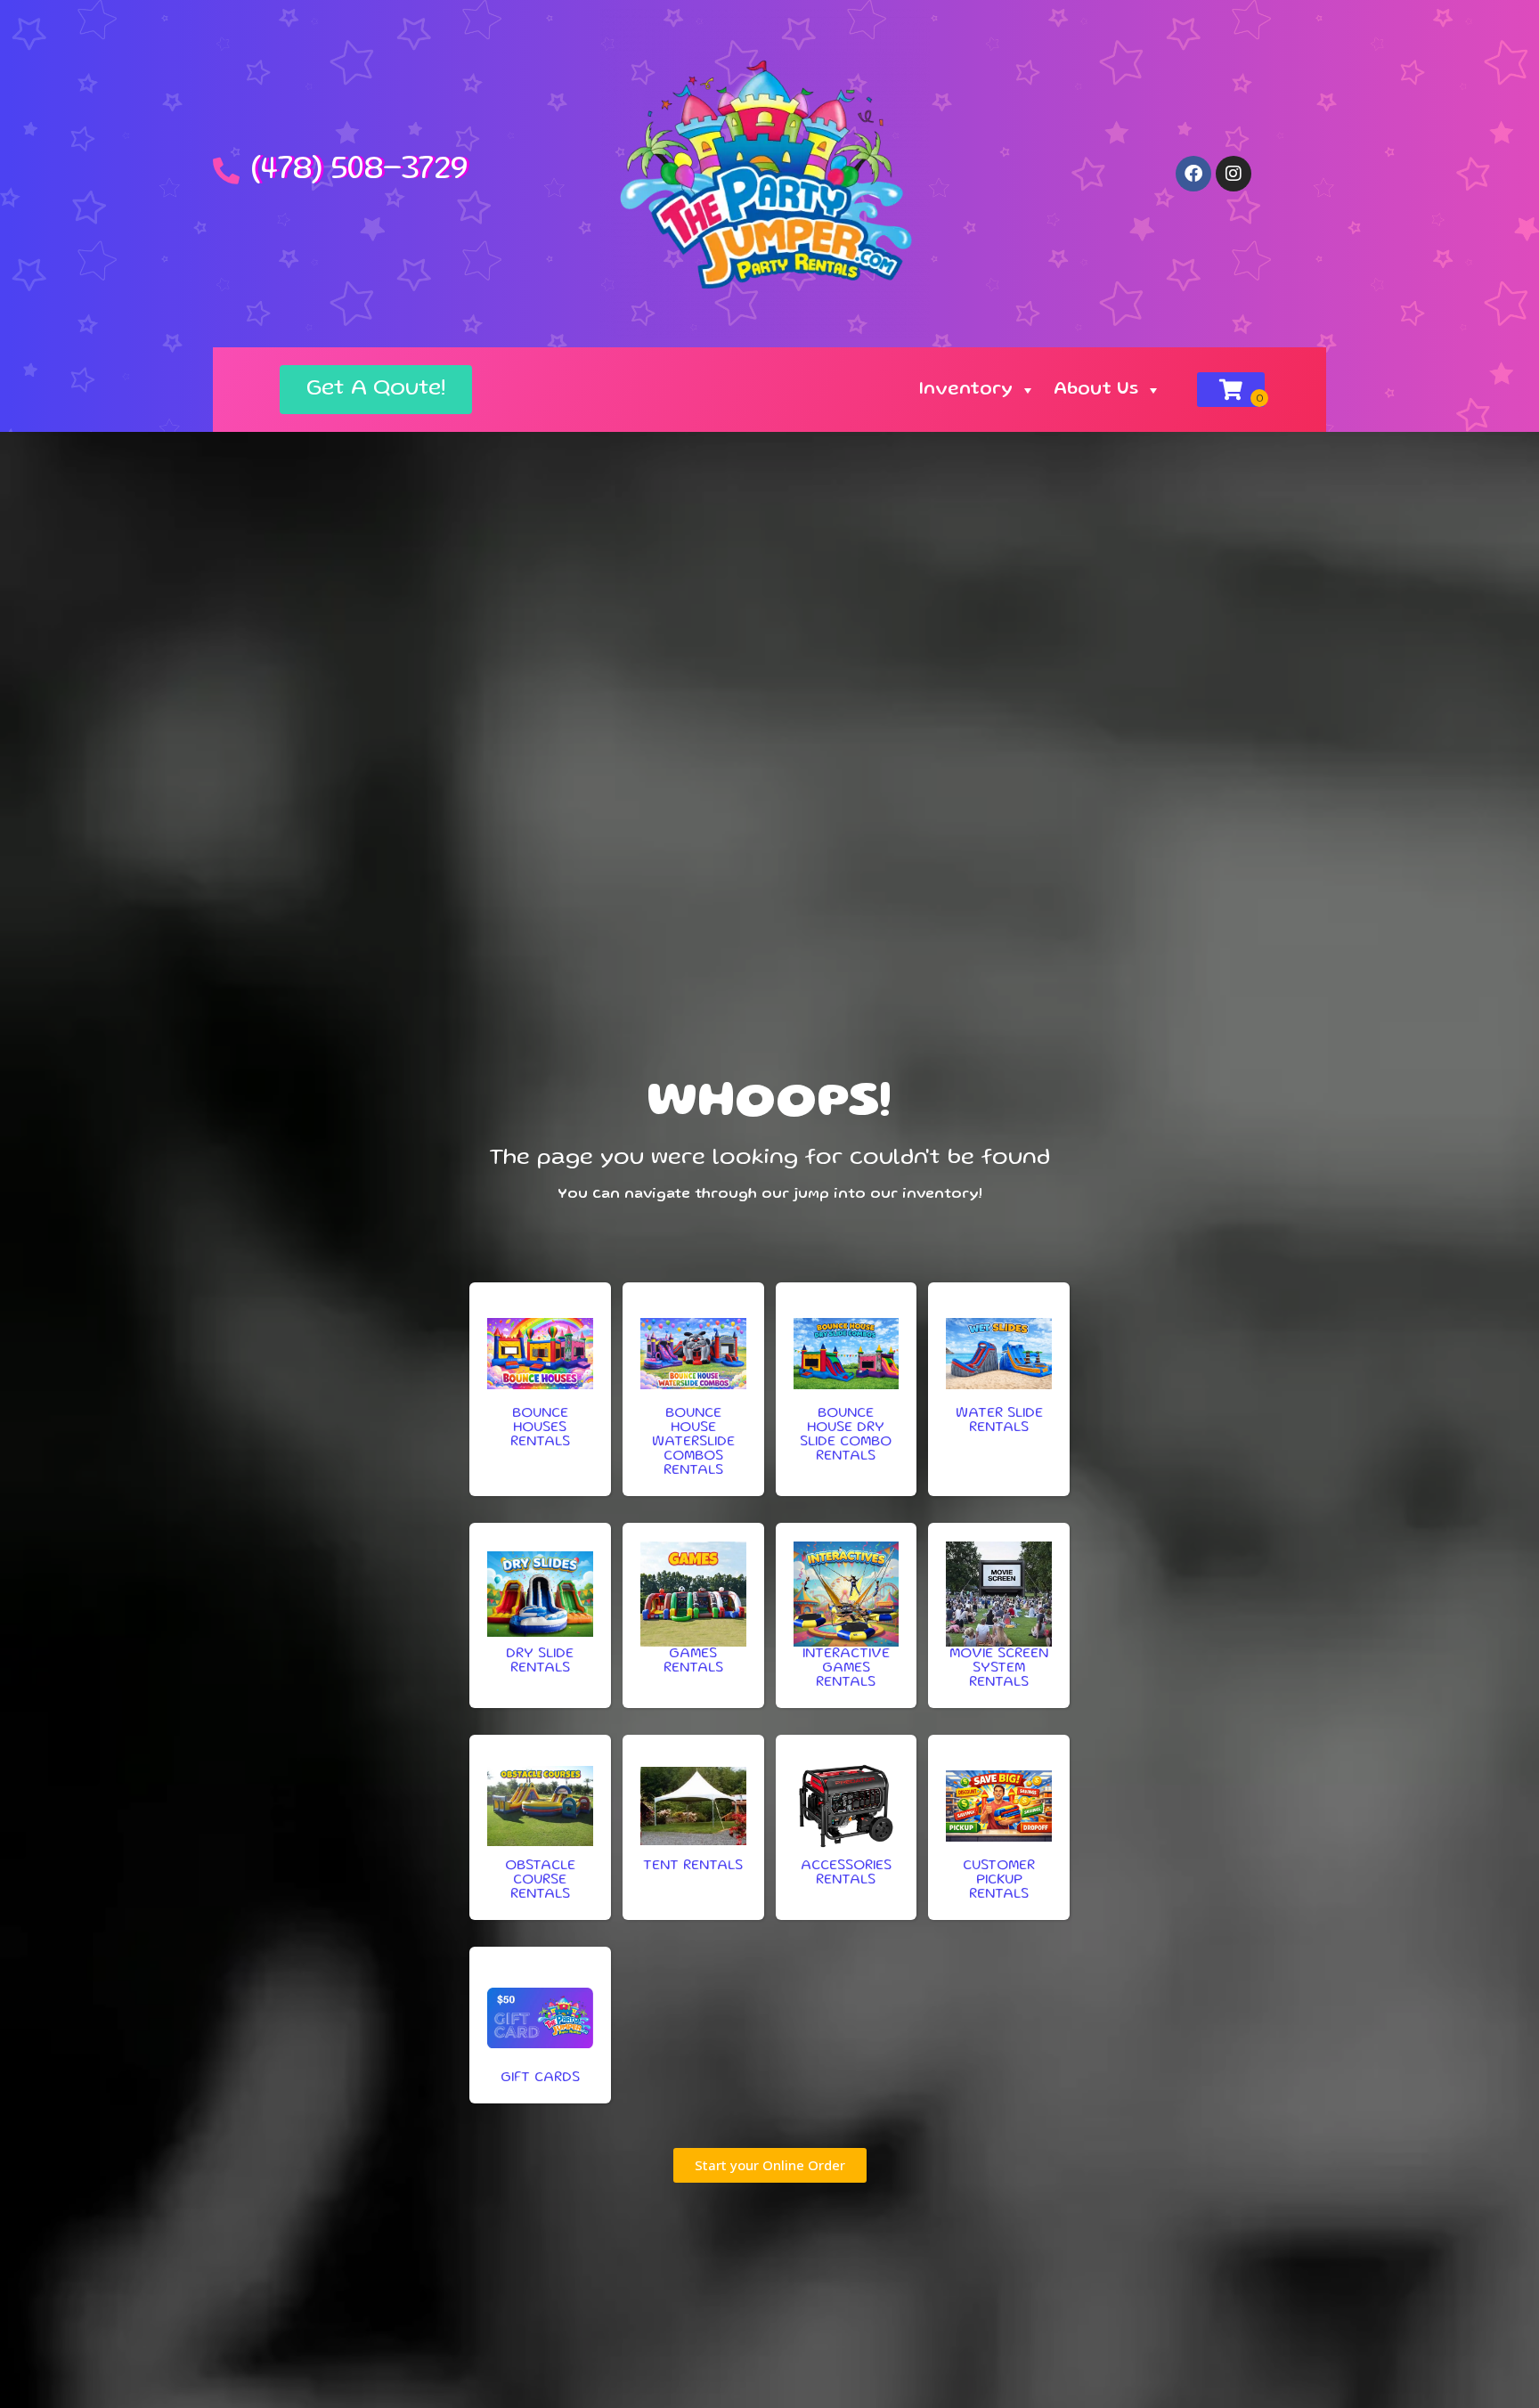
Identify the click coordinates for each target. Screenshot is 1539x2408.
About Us (1096, 390)
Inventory (966, 390)
